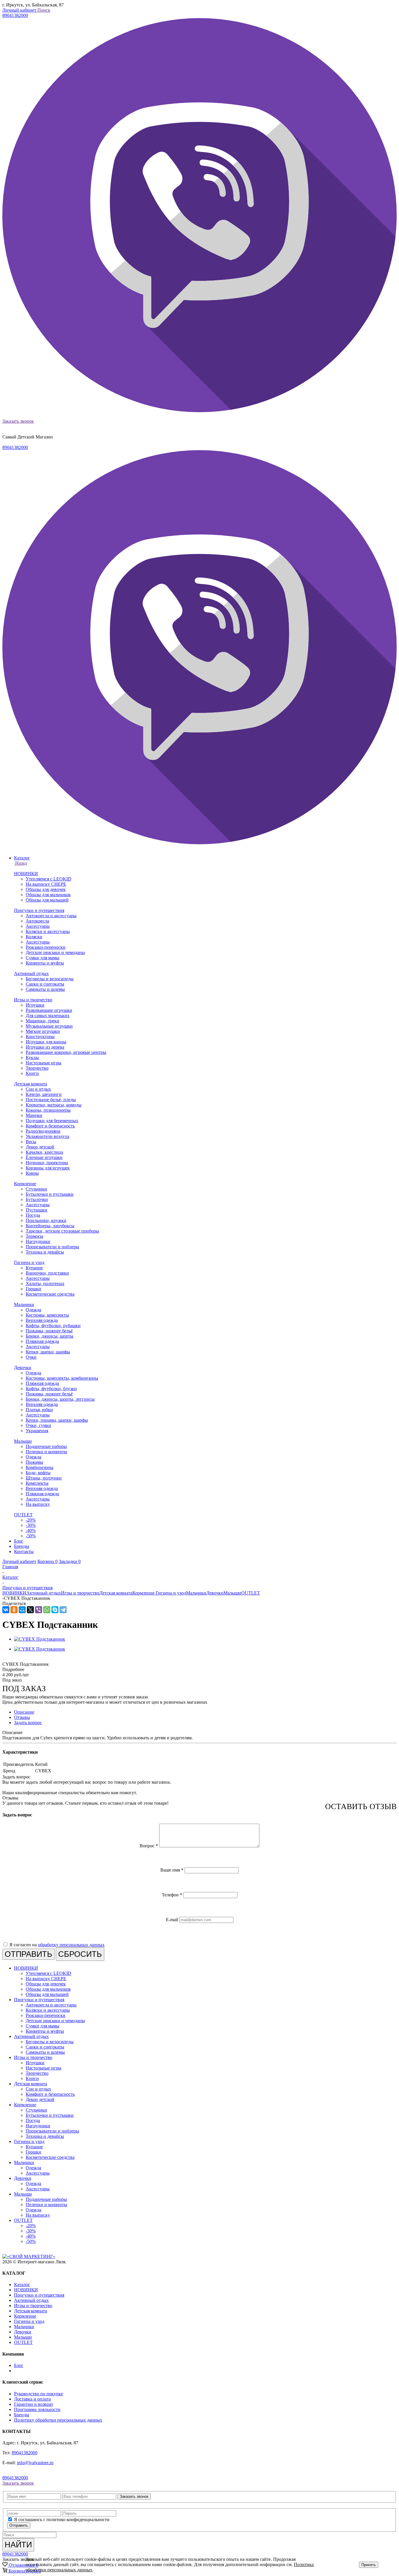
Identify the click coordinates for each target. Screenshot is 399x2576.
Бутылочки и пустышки (50, 1194)
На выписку (38, 1504)
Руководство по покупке (39, 2394)
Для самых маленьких (48, 1015)
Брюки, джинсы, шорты (50, 1336)
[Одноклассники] (14, 1610)
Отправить (19, 2525)
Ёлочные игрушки (44, 1157)
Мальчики (24, 1304)
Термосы (34, 1236)
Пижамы (34, 1462)
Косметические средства (50, 1294)
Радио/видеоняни (43, 1131)
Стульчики (36, 1189)
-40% (31, 1530)
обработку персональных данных (71, 1945)
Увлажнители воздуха (47, 1136)
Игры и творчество (33, 1000)
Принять (369, 2565)
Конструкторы (40, 1037)
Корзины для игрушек (48, 1168)
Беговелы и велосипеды (50, 979)
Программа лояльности (37, 2409)
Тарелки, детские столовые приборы (62, 1231)
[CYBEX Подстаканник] (40, 1639)
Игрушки (35, 1005)
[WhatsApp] (47, 1610)
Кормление (25, 1184)
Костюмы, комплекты (47, 1315)
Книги (32, 1073)
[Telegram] (63, 1610)
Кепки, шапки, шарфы (48, 1352)
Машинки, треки (42, 1021)
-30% (31, 1525)
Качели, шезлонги (44, 1094)
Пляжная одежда (42, 1341)
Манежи (34, 1115)
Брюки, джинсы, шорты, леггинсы (60, 1399)
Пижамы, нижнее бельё (49, 1331)
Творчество (37, 1068)
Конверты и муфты (45, 963)
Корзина (47, 1561)
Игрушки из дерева (45, 1047)
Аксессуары (38, 926)
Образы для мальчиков (48, 895)
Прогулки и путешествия (39, 910)
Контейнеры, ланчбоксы (50, 1226)
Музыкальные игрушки (49, 1026)
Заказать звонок (18, 421)
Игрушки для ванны (46, 1042)
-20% (31, 1520)
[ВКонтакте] (6, 1610)
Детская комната (31, 1084)
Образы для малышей (47, 900)
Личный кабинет (20, 10)
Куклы (32, 1058)
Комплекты (37, 1483)
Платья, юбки (39, 1410)
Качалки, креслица (44, 1152)
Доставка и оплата (32, 2399)
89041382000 (15, 15)
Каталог (22, 2285)
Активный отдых (31, 973)
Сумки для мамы (42, 958)
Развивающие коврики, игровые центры (66, 1052)
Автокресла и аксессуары (51, 916)
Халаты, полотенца (45, 1283)
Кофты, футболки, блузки (51, 1389)
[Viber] (39, 1610)
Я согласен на (57, 1945)
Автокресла (37, 921)
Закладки (70, 1561)
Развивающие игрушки (49, 1010)
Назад (20, 863)
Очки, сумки (38, 1425)
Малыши (23, 1441)
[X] (30, 1610)
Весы (31, 1142)
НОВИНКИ (26, 874)
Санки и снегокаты (45, 984)
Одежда (33, 1310)
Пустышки (37, 1210)
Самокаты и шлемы (45, 989)
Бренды (22, 2415)
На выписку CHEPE (46, 884)
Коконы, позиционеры (48, 1110)
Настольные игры (44, 1063)
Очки (31, 1357)
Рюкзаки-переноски (46, 947)
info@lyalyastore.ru (35, 2463)
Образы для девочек (46, 889)
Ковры (32, 1173)
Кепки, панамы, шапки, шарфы (57, 1420)
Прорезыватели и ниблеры (52, 1247)
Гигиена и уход (29, 1262)
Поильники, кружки (46, 1220)
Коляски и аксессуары (48, 931)
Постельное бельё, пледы (51, 1100)
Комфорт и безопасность (50, 1126)
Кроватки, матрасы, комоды (54, 1105)
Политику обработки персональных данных (58, 2420)
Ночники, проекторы (47, 1163)
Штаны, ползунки (44, 1478)
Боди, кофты (38, 1473)
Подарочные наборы (46, 1446)
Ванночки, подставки (47, 1273)
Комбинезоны (40, 1467)
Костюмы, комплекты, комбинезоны (62, 1378)
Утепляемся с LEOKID (48, 879)
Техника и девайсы (45, 1252)
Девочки (23, 1368)
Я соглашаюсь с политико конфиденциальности (62, 2520)
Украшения (37, 1431)
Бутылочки (37, 1199)
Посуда (33, 1215)
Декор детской (40, 1147)
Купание (34, 1268)
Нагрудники (38, 1241)
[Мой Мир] (22, 1610)
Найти (18, 2545)
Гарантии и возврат (34, 2404)
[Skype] (55, 1610)
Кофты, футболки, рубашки (53, 1326)
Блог (19, 2365)
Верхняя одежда (42, 1320)
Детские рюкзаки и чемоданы (55, 952)
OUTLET (23, 1515)
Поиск (44, 10)
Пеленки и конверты (46, 1452)
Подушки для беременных (52, 1121)
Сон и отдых (38, 1089)
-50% (31, 1536)
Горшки (33, 1289)
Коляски (34, 937)
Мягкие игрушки (43, 1031)
